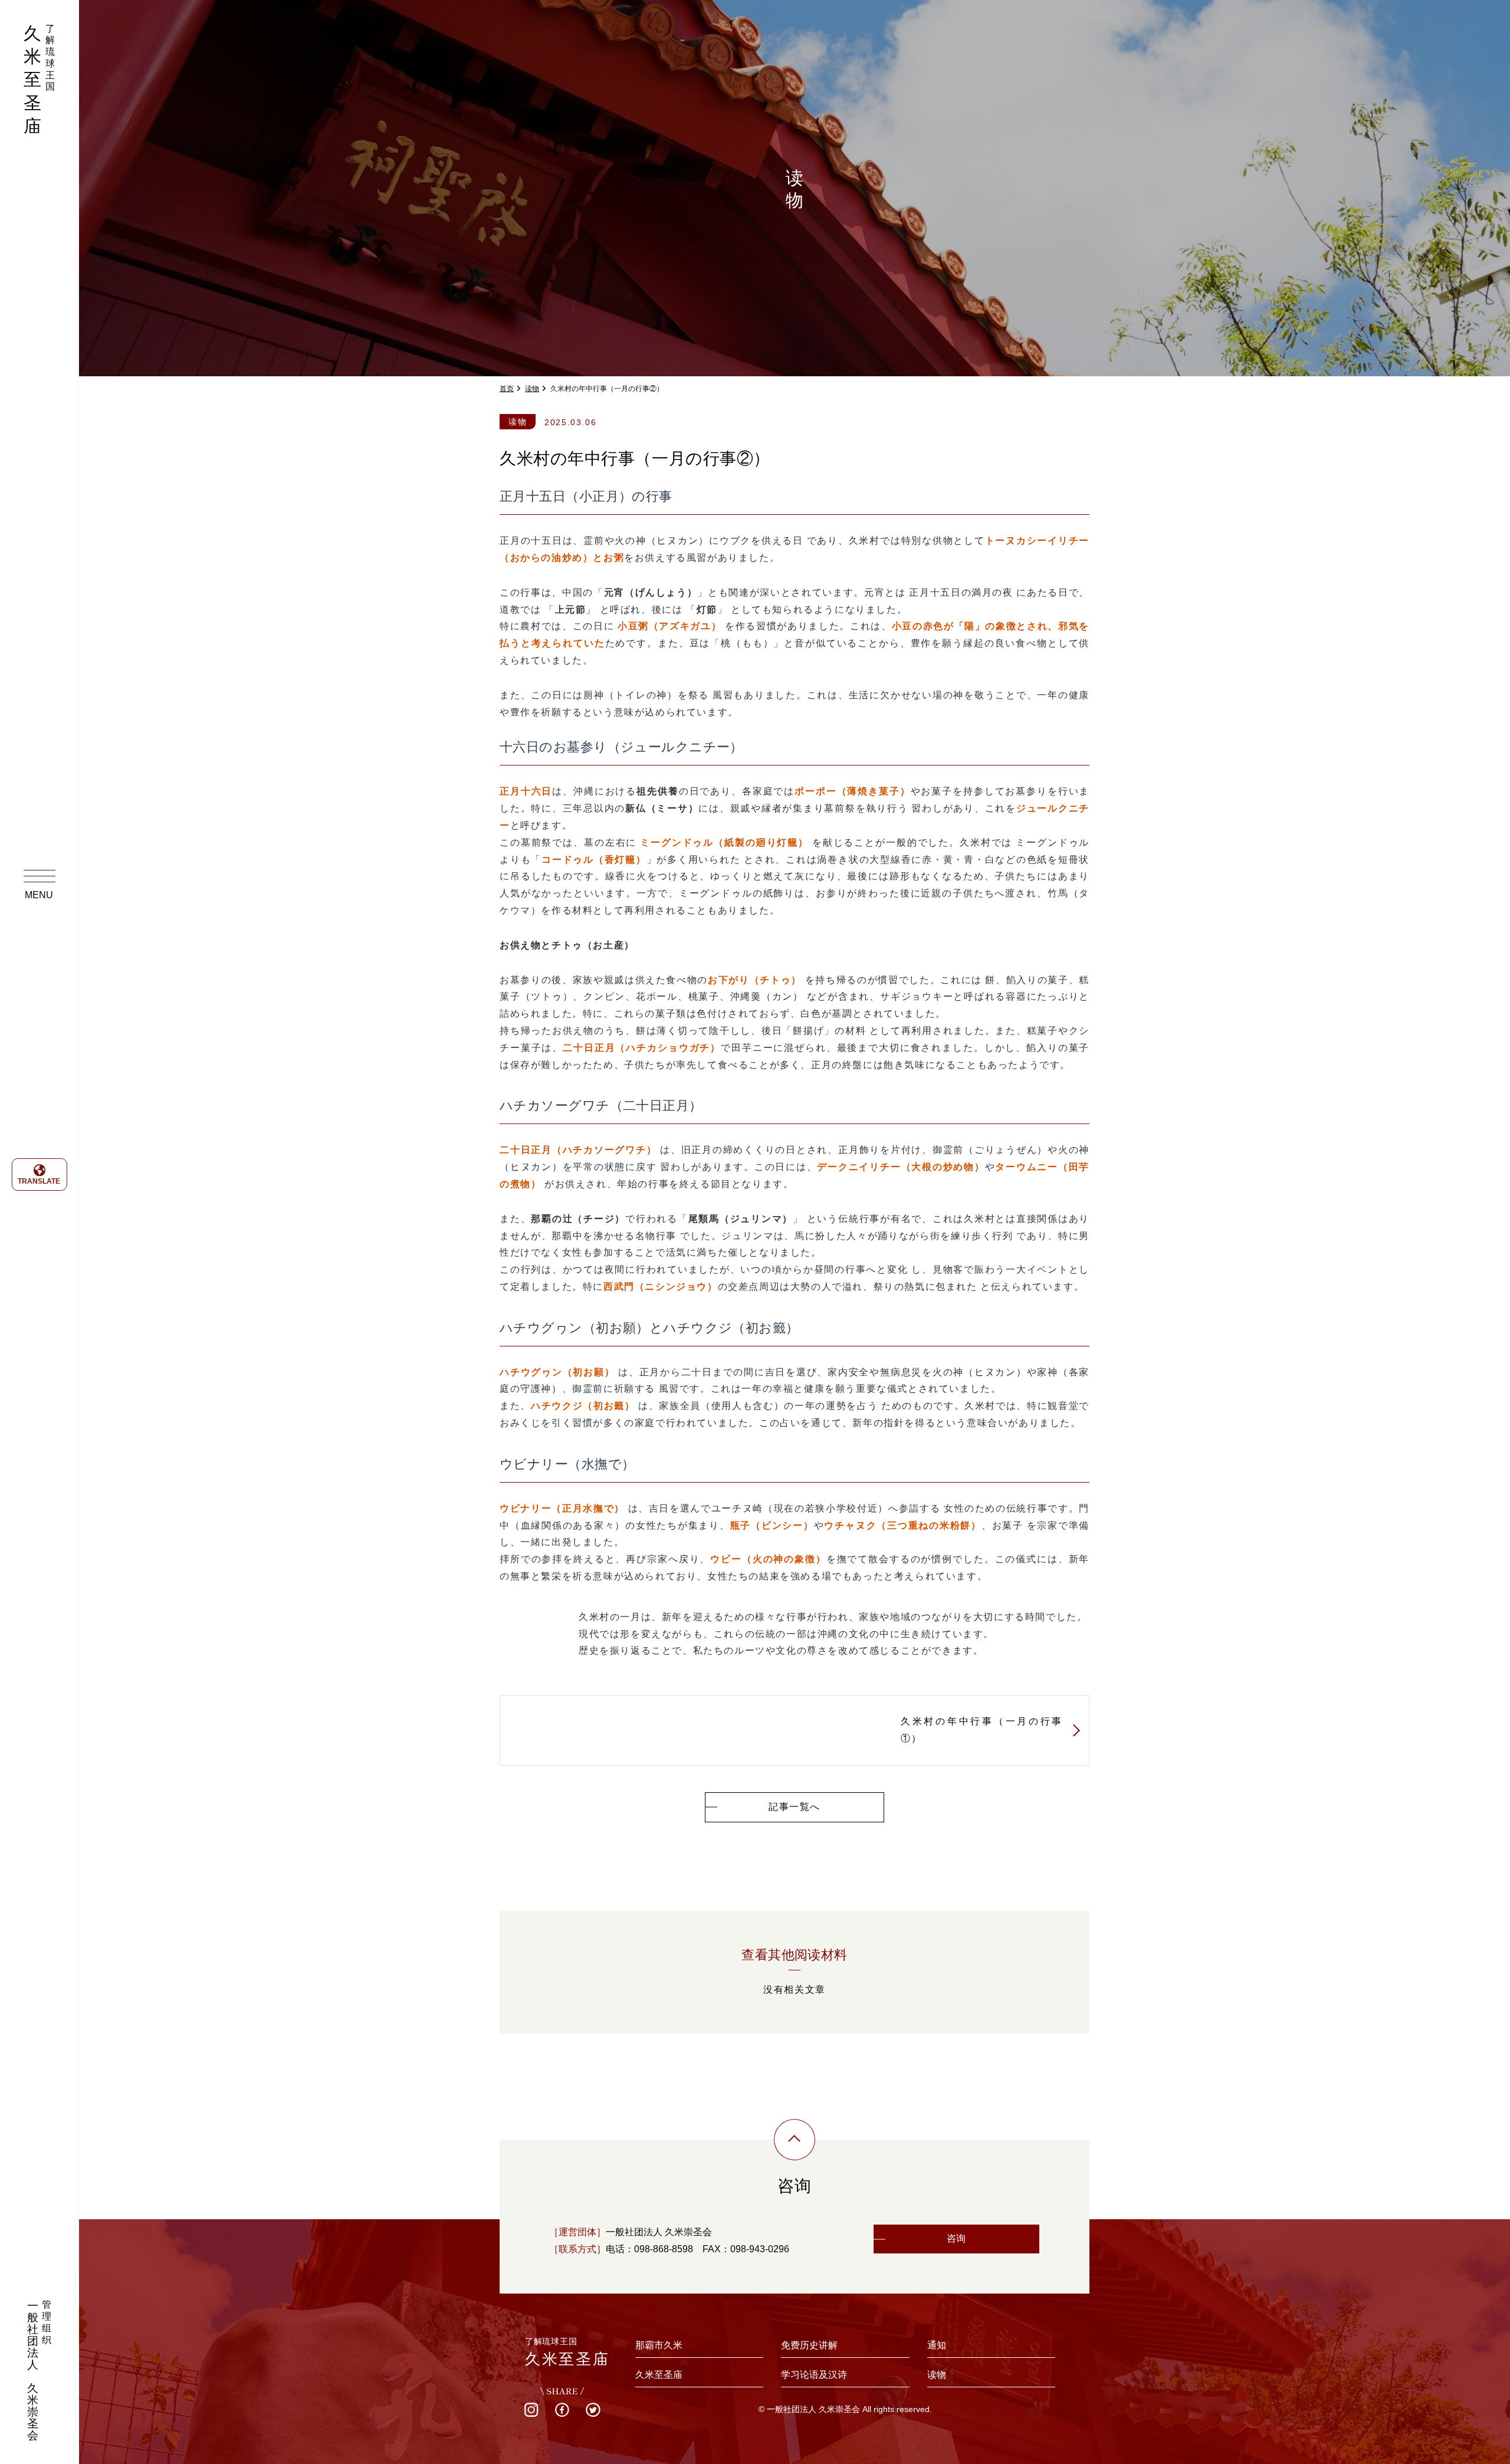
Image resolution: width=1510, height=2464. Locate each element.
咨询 (956, 2238)
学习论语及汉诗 (814, 2375)
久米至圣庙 (659, 2375)
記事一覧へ (795, 1807)
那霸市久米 (659, 2345)
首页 (507, 389)
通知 (937, 2345)
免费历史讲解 (809, 2345)
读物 (532, 389)
